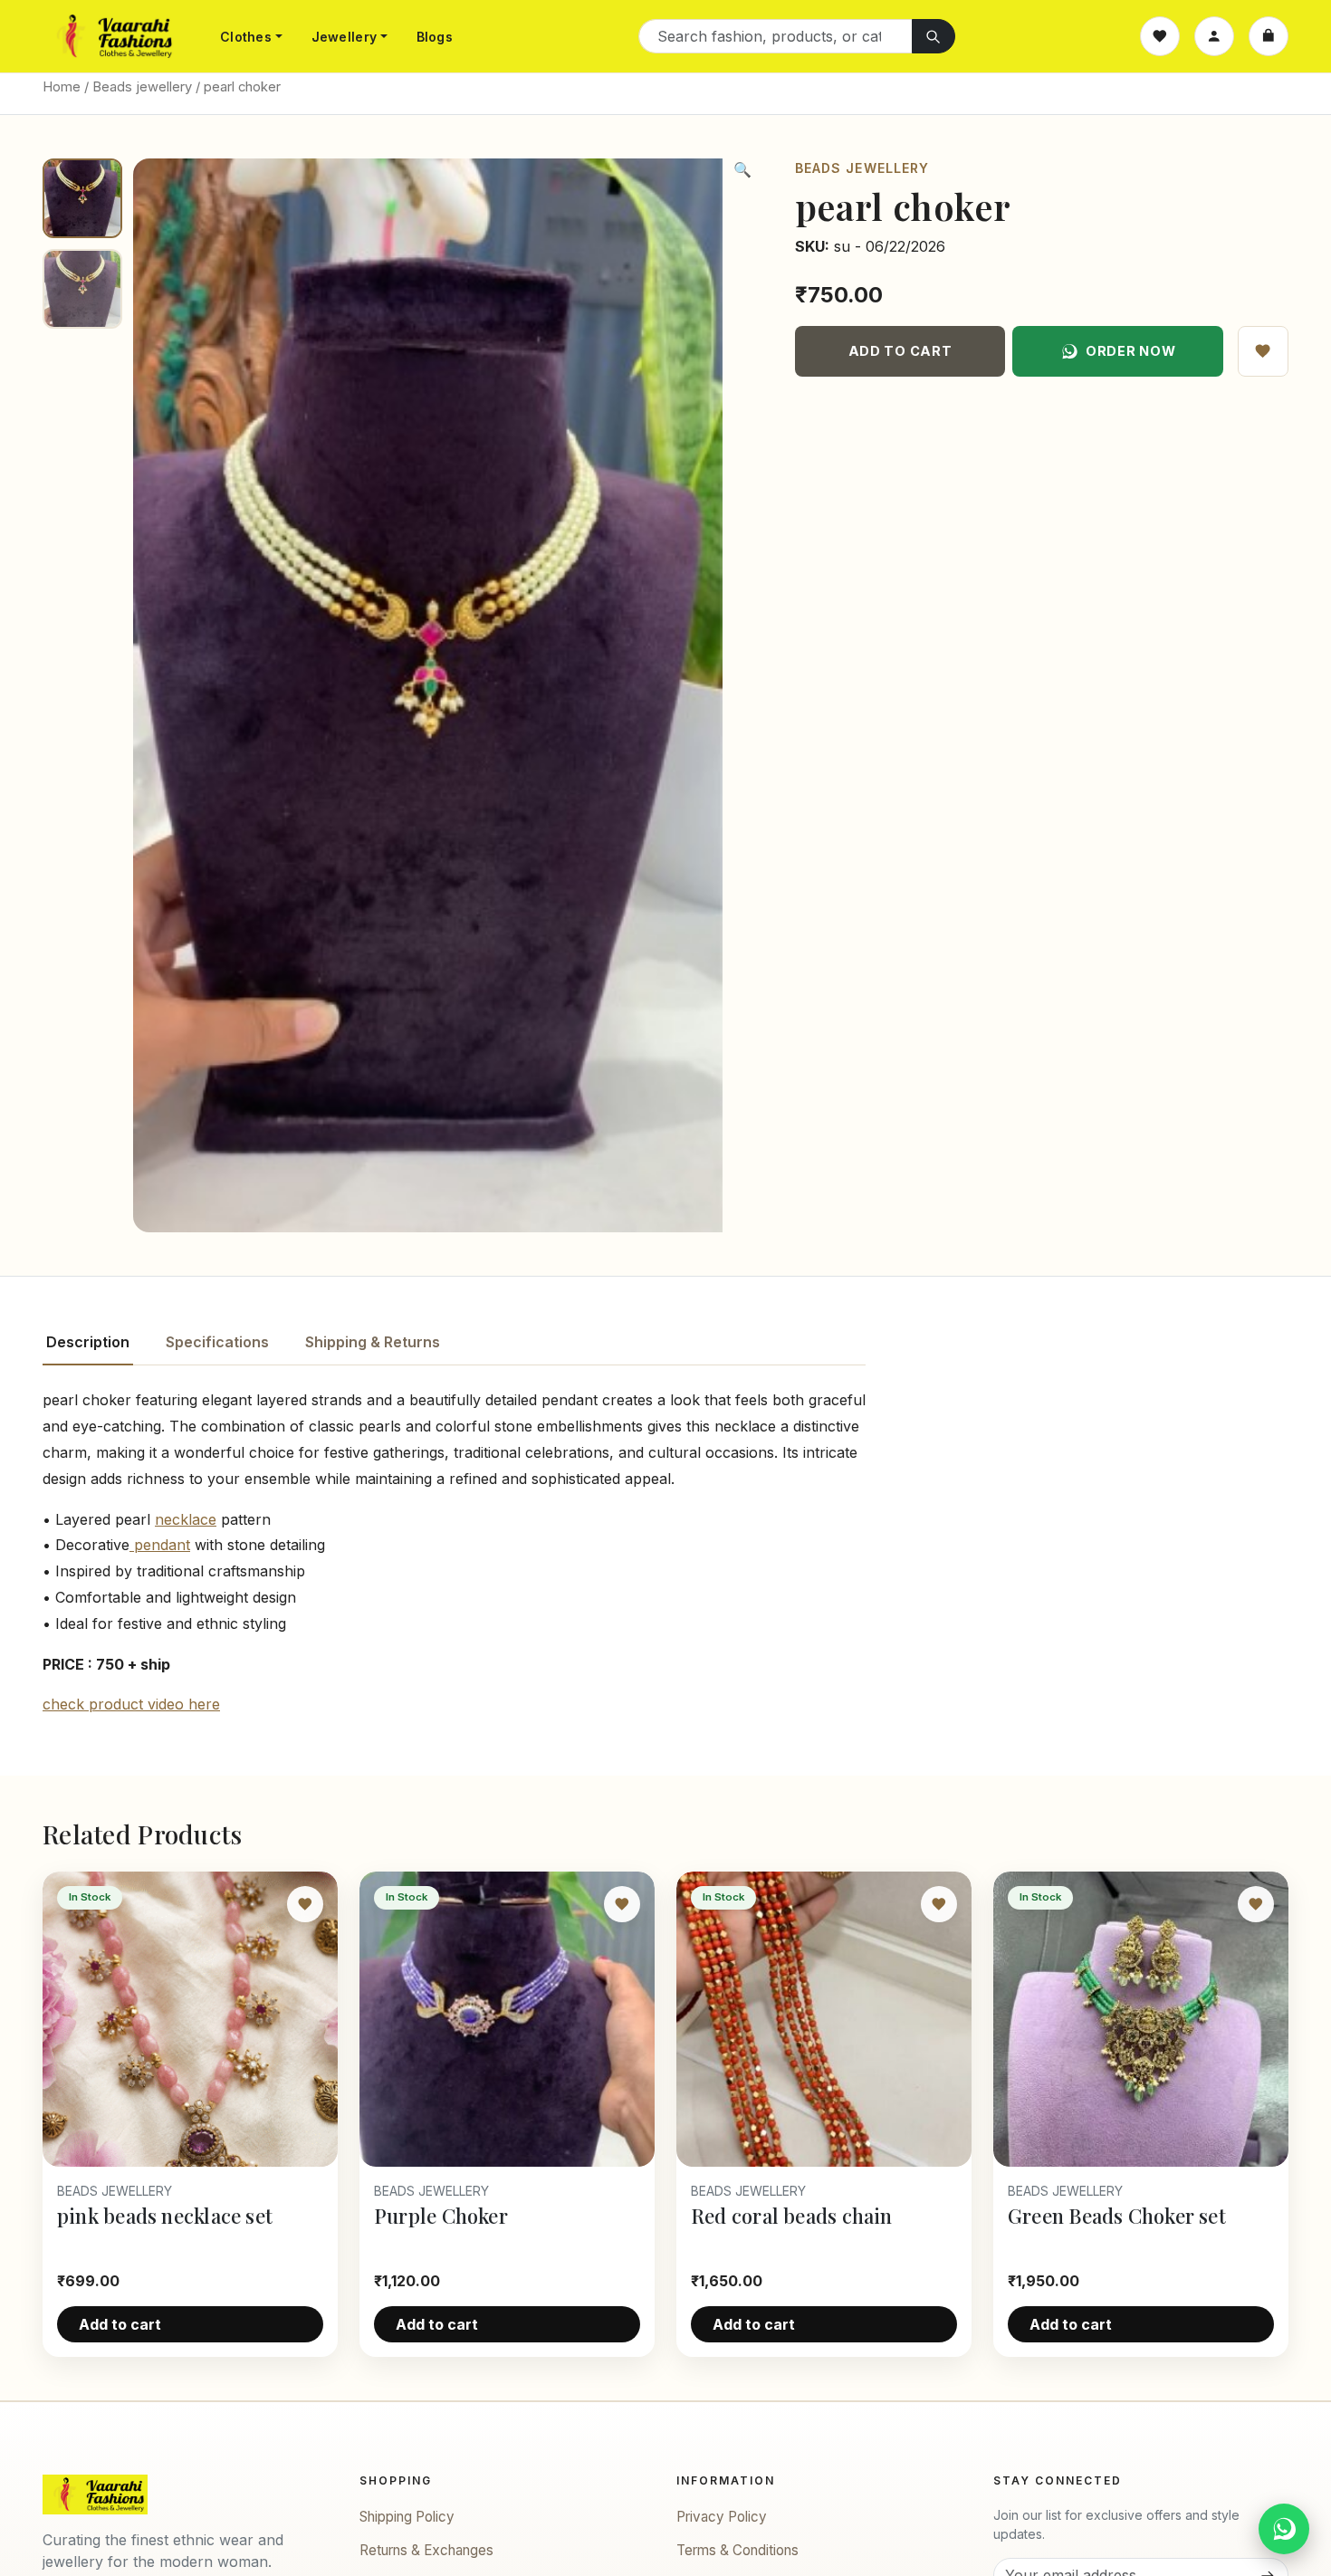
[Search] (934, 36)
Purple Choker (441, 2216)
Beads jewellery (142, 87)
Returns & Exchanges (426, 2550)
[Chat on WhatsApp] (1284, 2529)
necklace (186, 1519)
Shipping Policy (407, 2517)
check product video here (131, 1704)
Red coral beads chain (792, 2216)
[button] (742, 169)
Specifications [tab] (217, 1342)
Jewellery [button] (345, 37)
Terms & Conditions (737, 2550)
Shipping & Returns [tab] (373, 1342)
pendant (160, 1545)
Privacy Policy (722, 2517)
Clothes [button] (246, 37)
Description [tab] (88, 1342)
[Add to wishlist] (1263, 351)
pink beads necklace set (165, 2216)
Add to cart (900, 351)
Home (62, 87)
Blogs (435, 37)
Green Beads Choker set (1117, 2216)
